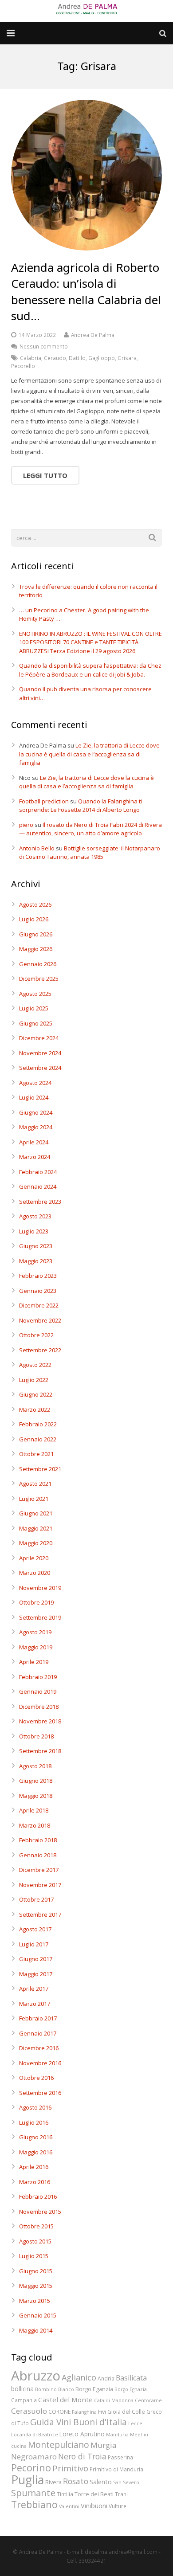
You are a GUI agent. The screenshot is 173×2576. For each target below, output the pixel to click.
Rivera (53, 2482)
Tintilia (65, 2494)
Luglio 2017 (34, 1944)
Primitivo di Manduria (116, 2469)
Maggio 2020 (36, 1543)
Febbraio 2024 (38, 1172)
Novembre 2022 (40, 1320)
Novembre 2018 (40, 1721)
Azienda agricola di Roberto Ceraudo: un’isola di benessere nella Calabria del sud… (86, 292)
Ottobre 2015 (36, 2226)
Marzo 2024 (35, 1157)
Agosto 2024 (35, 1083)
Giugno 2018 (36, 1781)
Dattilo (77, 358)
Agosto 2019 (35, 1632)
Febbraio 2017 (38, 2018)
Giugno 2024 (36, 1112)
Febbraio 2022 (38, 1424)
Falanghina (84, 2412)
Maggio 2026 (36, 949)
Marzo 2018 (35, 1825)
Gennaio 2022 (38, 1439)
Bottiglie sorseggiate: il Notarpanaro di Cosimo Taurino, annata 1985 (90, 853)
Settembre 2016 (40, 2093)
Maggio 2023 (36, 1261)
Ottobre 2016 (36, 2078)
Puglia (28, 2480)
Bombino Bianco (55, 2389)
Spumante (33, 2493)
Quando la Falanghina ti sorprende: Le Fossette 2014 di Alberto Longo (81, 806)
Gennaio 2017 (38, 2033)
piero (26, 825)
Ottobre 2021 (36, 1454)
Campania (24, 2400)
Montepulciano (59, 2445)
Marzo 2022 (35, 1409)
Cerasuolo (29, 2411)
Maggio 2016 (36, 2152)
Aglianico (79, 2377)
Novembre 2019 (40, 1588)
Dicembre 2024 (39, 1038)
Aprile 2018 (34, 1810)
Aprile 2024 (34, 1142)
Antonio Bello (37, 848)
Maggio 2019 (36, 1647)
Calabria (31, 358)
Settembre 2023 (40, 1202)
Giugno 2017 (36, 1959)
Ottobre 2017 (36, 1899)
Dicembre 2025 (39, 979)
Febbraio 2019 (38, 1677)
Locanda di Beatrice (35, 2435)
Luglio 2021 (34, 1499)
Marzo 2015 (35, 2301)
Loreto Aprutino (82, 2434)
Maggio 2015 (36, 2286)
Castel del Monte (65, 2400)
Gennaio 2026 (38, 964)
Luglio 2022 (34, 1380)
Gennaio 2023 (38, 1291)
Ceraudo (55, 358)
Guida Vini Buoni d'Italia (79, 2422)
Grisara (127, 358)
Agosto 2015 (35, 2241)
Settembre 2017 (40, 1914)
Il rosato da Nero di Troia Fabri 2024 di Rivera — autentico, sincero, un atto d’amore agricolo (90, 829)
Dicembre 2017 (39, 1870)
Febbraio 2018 (38, 1840)
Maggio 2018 (36, 1796)
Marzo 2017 (35, 2004)
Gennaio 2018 (38, 1855)
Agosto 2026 (35, 904)
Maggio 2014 (36, 2330)
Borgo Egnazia (131, 2389)
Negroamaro (34, 2457)
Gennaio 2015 (38, 2315)
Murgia (104, 2445)
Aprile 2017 (34, 1989)
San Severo (126, 2482)
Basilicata (131, 2378)
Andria (106, 2378)
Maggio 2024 (36, 1127)
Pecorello (23, 366)
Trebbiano (34, 2504)
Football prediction (44, 801)
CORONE (59, 2412)
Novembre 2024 (40, 1053)
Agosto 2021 (35, 1484)
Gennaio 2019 (38, 1691)
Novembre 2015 (40, 2212)
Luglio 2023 (34, 1231)
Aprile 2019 (34, 1662)
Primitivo (70, 2468)
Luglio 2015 (34, 2256)
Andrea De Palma (93, 335)
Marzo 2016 (35, 2182)
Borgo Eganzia (94, 2389)
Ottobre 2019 (36, 1602)
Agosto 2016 (35, 2107)
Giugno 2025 (36, 1023)
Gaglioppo (102, 358)
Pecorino (31, 2468)
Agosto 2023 (35, 1216)
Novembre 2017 (40, 1885)
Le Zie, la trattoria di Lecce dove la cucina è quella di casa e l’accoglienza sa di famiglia (89, 754)
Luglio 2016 (34, 2122)
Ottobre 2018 (36, 1736)
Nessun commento (44, 346)
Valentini (69, 2506)
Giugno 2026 (36, 934)
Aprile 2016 (34, 2167)
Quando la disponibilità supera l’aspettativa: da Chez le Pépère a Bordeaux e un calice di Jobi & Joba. (90, 670)
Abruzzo (36, 2376)
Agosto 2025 (35, 994)
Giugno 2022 (36, 1394)
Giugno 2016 (36, 2137)
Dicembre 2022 (39, 1305)
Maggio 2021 (36, 1528)
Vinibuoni (94, 2506)
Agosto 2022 (35, 1365)
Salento (101, 2482)
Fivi (102, 2412)
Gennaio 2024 (38, 1186)
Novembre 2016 (40, 2063)
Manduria (117, 2435)
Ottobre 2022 (36, 1335)
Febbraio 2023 (38, 1276)
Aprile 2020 (34, 1558)
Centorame (148, 2400)
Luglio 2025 (34, 1008)
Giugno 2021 (36, 1513)
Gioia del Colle (126, 2412)
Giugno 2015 (36, 2271)
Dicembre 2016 (39, 2048)
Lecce (135, 2423)
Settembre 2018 (40, 1751)
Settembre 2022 (40, 1350)
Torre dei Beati (94, 2494)
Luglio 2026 (34, 919)
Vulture (118, 2506)
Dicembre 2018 (39, 1707)
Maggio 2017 (36, 1974)
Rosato (76, 2481)
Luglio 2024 (34, 1097)
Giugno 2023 (36, 1246)
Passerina (120, 2457)
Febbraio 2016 (38, 2196)
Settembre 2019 (40, 1617)
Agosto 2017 (35, 1929)
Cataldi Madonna (114, 2400)
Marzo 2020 (35, 1573)
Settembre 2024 (40, 1068)
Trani (121, 2494)
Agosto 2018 (35, 1766)
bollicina (22, 2389)
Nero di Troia (82, 2456)
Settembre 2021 (40, 1469)
